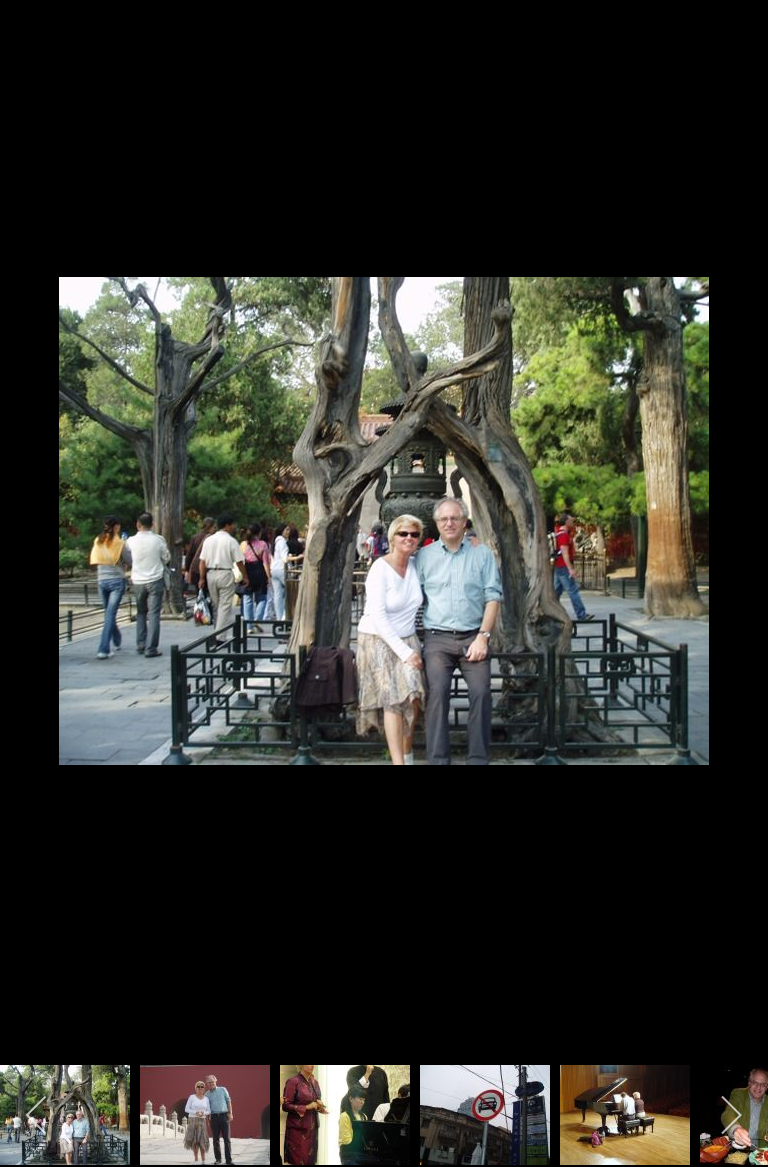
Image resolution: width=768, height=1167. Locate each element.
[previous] (35, 554)
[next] (733, 554)
